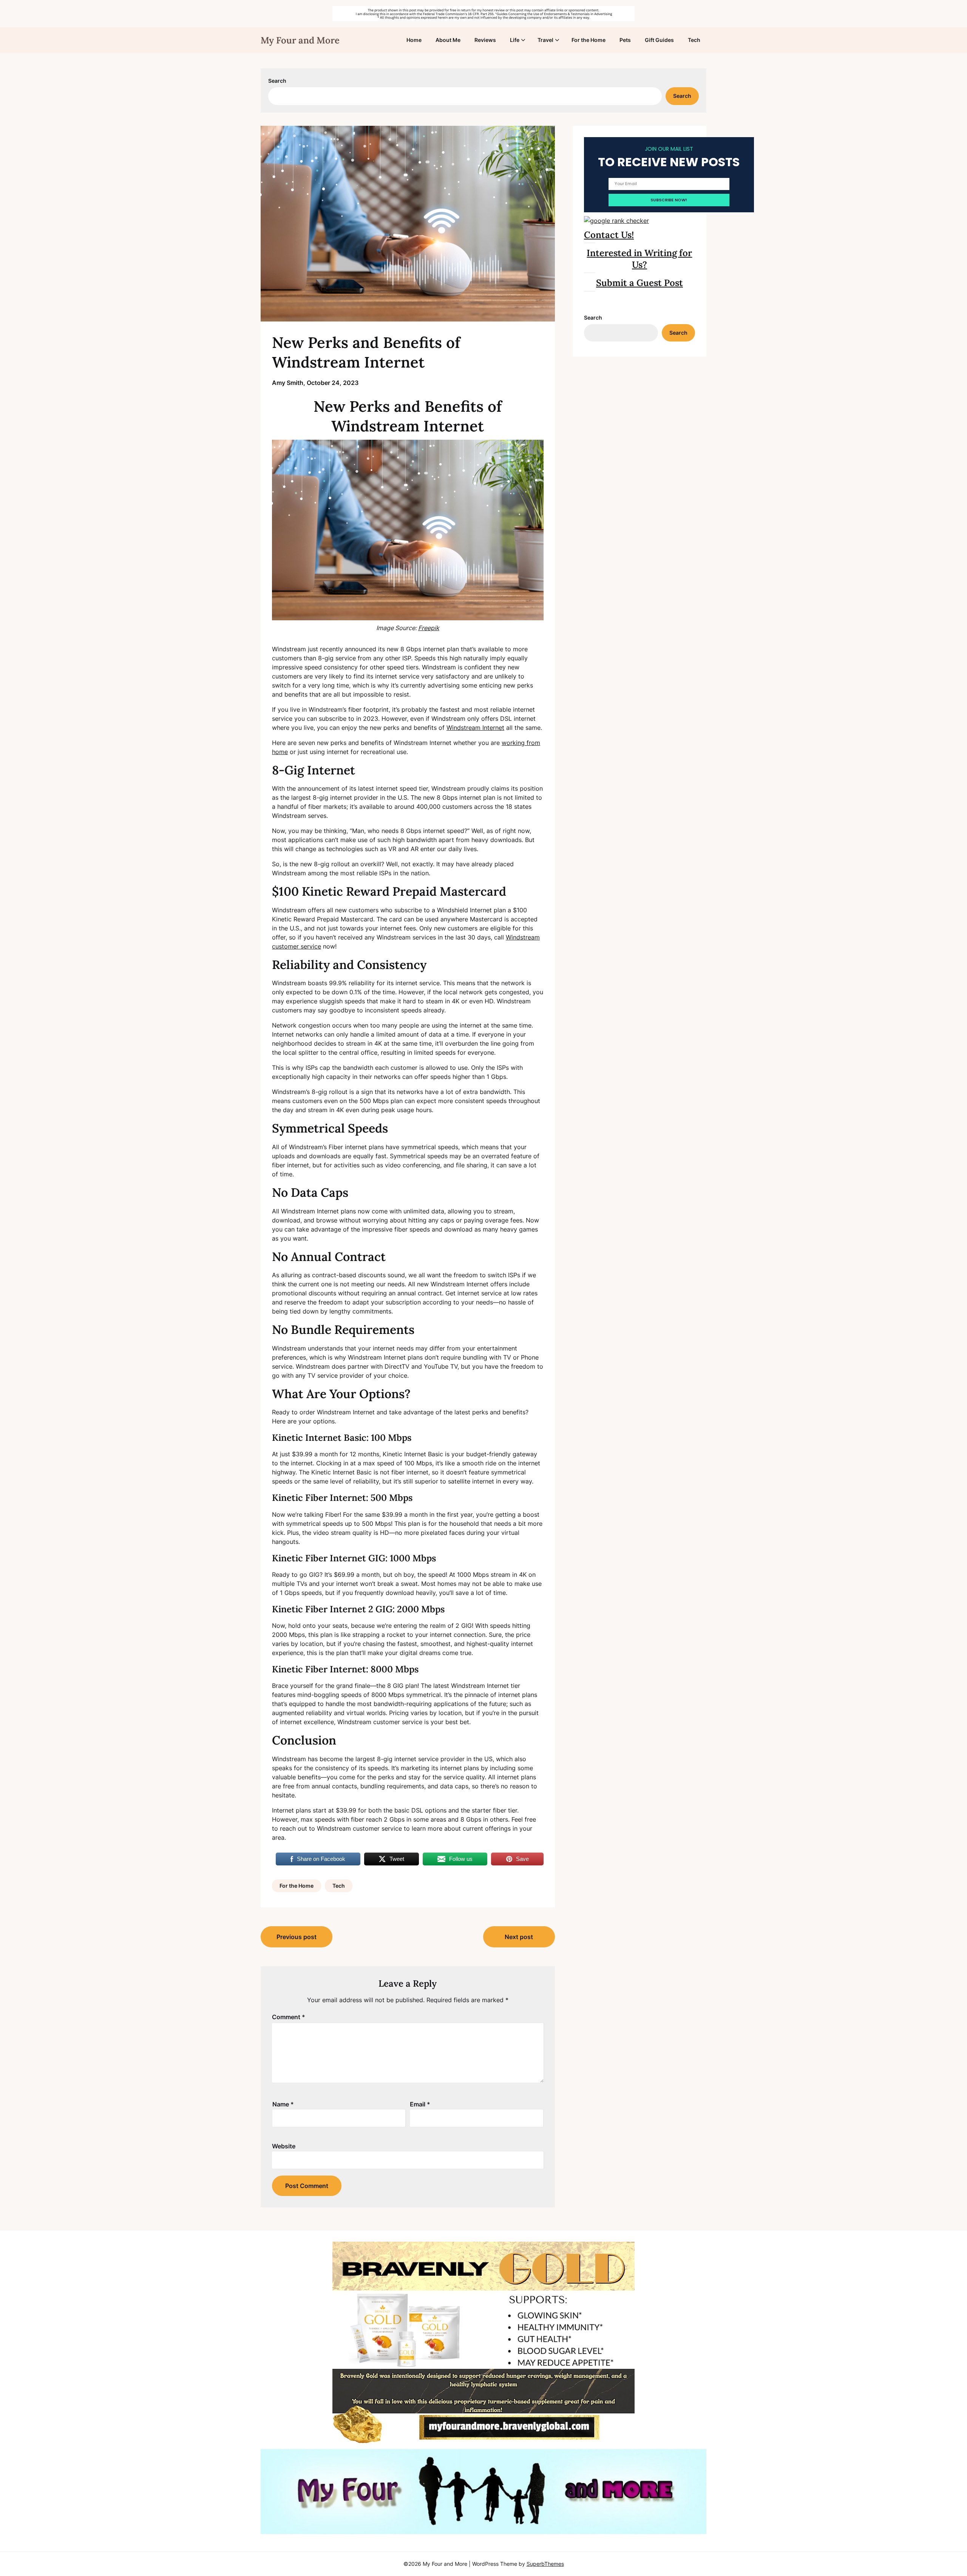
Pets (625, 40)
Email (420, 2104)
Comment (289, 2017)
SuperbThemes (545, 2564)
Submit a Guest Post (640, 283)
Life (515, 40)
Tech (694, 40)
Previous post (297, 1937)
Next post (519, 1937)
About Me (448, 40)
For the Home (589, 40)
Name (283, 2104)
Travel (545, 40)
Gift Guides (659, 40)
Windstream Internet (475, 728)
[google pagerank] (616, 221)
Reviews (485, 40)
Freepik (429, 628)
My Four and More (300, 40)
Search (277, 81)
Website (284, 2146)
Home (414, 40)
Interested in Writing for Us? (639, 259)
